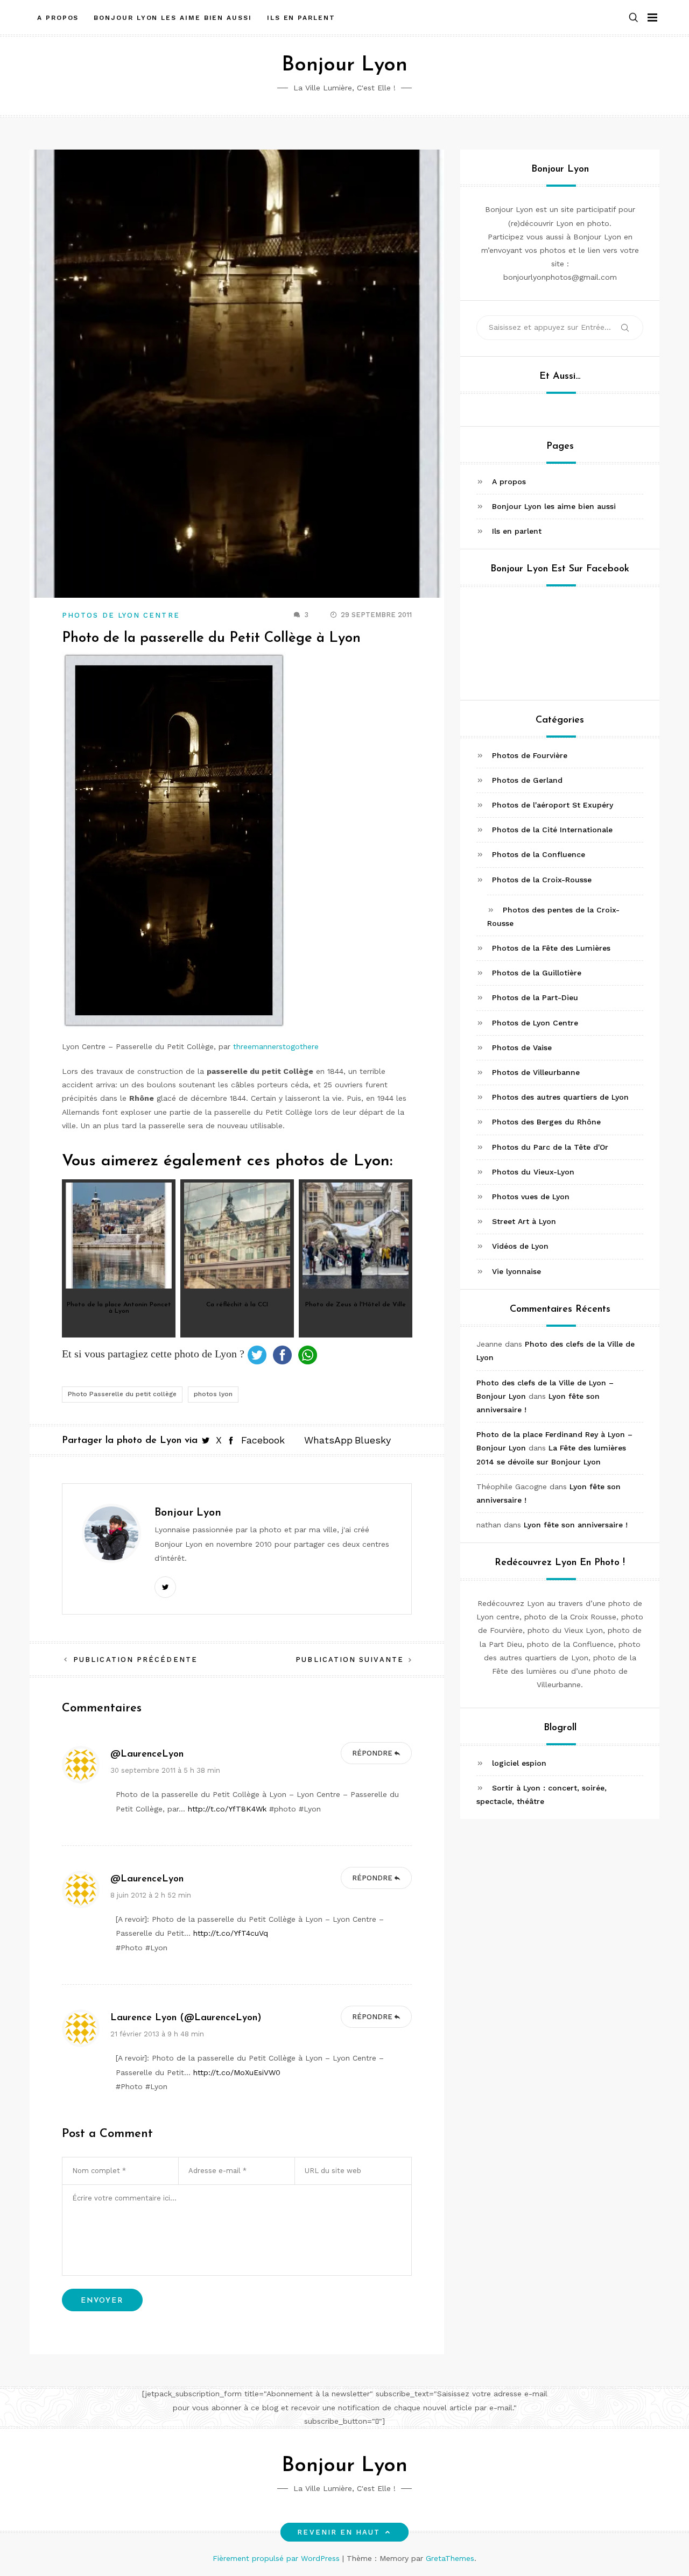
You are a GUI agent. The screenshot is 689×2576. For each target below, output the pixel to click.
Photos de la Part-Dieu (535, 997)
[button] (634, 18)
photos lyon (213, 1394)
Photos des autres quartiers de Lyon (560, 1097)
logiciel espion (519, 1763)
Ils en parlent (301, 18)
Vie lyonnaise (516, 1271)
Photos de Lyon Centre (121, 615)
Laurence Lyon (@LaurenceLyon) (186, 2018)
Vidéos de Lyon (520, 1246)
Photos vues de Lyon (531, 1197)
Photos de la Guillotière (537, 973)
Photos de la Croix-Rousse (542, 879)
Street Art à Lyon (524, 1221)
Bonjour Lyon (344, 65)
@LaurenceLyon (147, 1754)
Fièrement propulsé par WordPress (277, 2558)
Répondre (372, 1753)
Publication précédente (135, 1659)
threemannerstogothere (276, 1046)
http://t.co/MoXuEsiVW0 (237, 2072)
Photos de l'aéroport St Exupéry (553, 805)
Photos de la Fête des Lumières (551, 948)
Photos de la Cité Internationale (552, 830)
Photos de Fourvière (530, 755)
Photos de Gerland (527, 780)
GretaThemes (450, 2558)
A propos (58, 18)
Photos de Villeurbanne (536, 1072)
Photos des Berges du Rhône (546, 1122)
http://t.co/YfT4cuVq (231, 1933)
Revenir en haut (339, 2532)
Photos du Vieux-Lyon (533, 1172)
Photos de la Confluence (539, 854)
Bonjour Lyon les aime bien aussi (173, 18)
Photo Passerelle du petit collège (122, 1394)
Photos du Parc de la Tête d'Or (550, 1147)
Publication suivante (350, 1659)
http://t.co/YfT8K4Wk (227, 1809)
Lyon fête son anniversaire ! (576, 1525)
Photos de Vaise (522, 1048)
